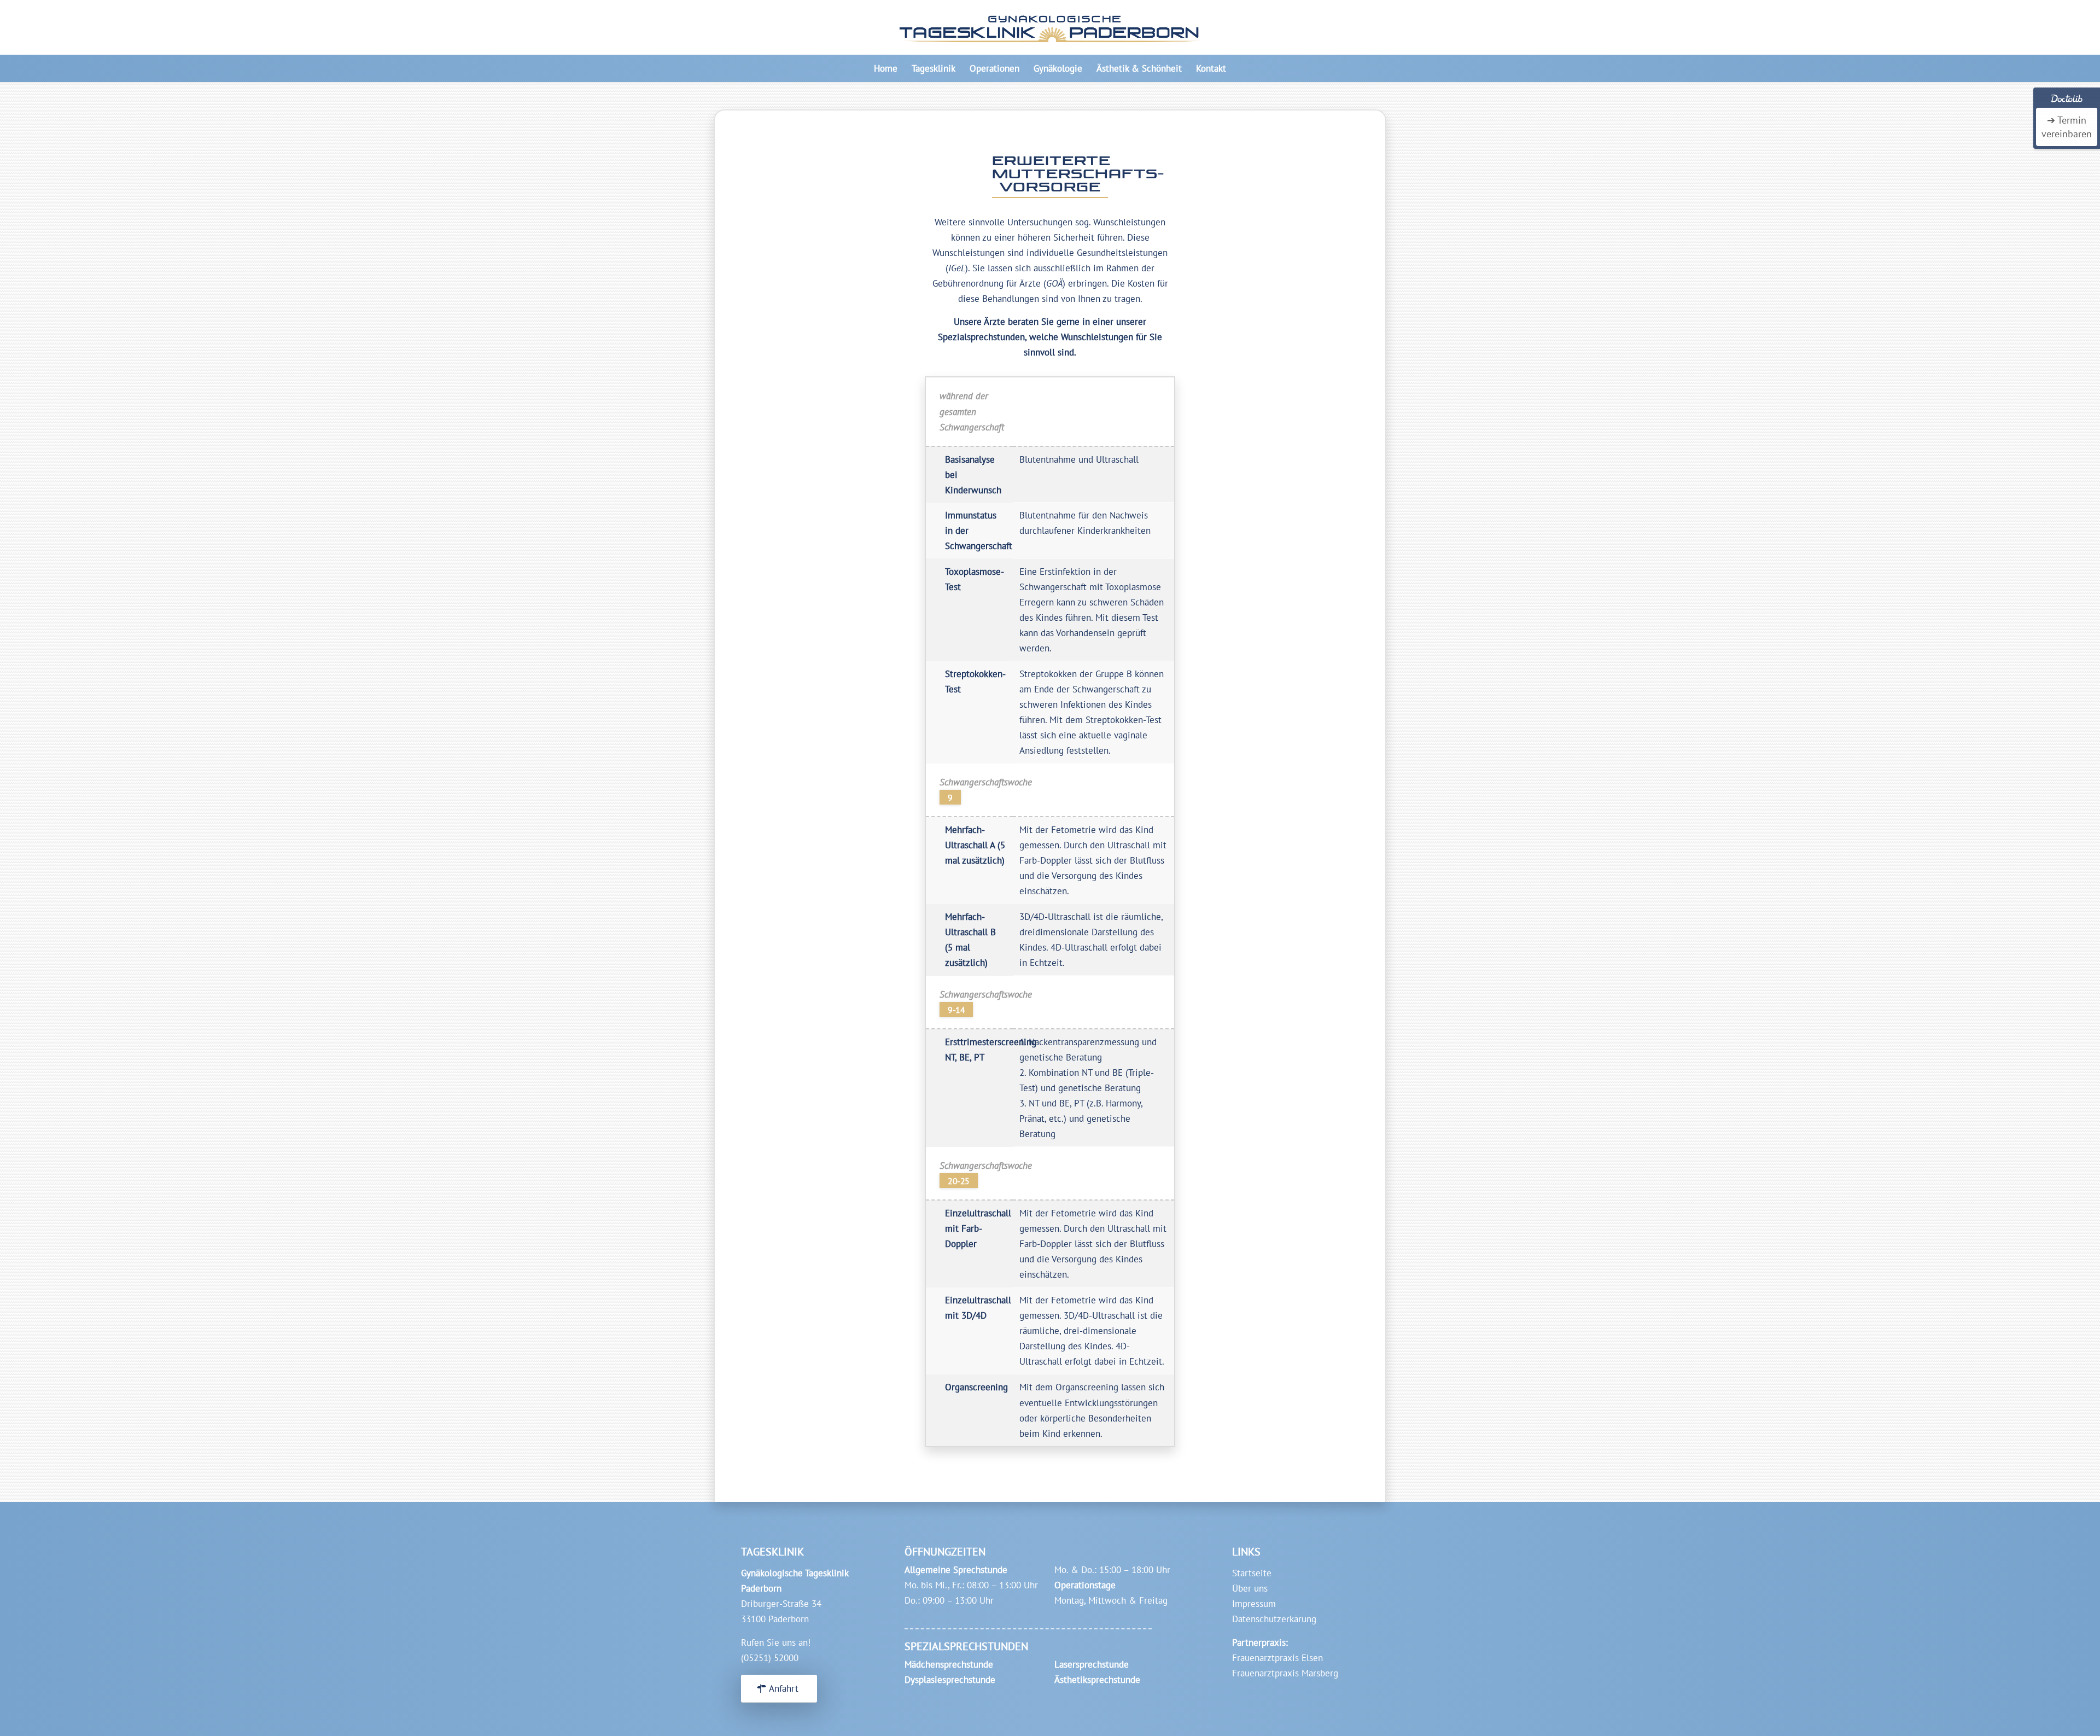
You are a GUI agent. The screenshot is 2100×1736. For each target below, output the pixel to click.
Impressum (1254, 1604)
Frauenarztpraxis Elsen (1277, 1658)
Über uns (1250, 1588)
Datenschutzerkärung (1274, 1619)
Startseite (1252, 1573)
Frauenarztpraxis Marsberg (1285, 1673)
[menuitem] (886, 68)
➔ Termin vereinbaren (2067, 127)
